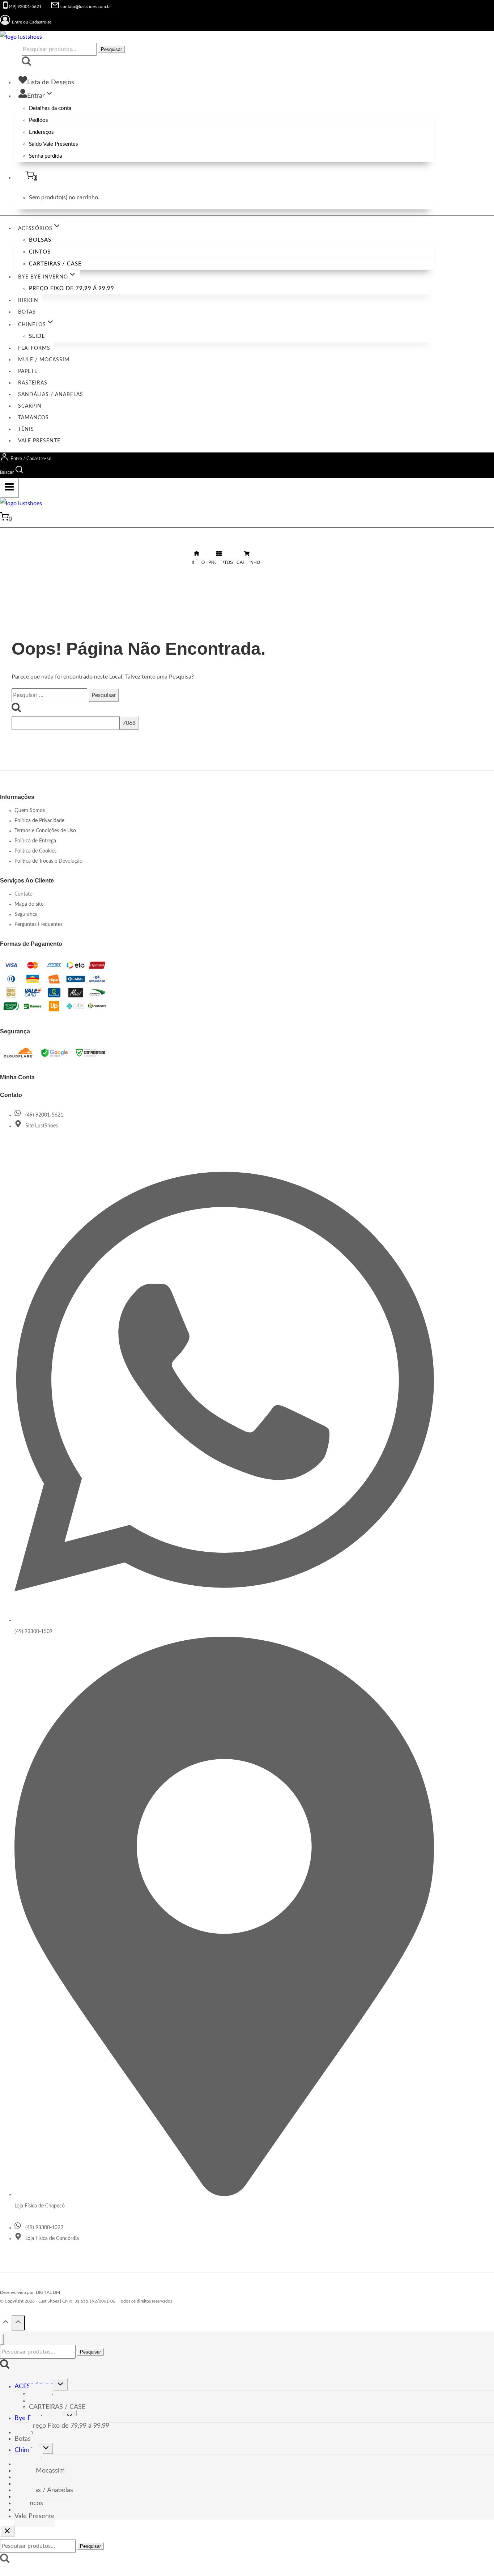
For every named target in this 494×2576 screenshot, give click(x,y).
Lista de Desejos (51, 82)
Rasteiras (33, 383)
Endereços (41, 132)
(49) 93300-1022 (44, 2228)
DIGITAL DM (48, 2292)
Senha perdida (45, 156)
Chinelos (27, 2450)
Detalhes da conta (50, 108)
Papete (28, 371)
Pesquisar (111, 49)
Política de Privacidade (39, 821)
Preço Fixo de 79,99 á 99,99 (72, 288)
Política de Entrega (35, 841)
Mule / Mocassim (44, 360)
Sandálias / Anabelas (51, 395)
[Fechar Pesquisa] (7, 2531)
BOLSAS (40, 240)
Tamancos (33, 418)
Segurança (26, 914)
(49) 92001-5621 (44, 1115)
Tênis (26, 429)
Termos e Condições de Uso (45, 831)
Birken (28, 301)
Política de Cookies (35, 851)
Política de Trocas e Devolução (48, 861)
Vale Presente (39, 441)
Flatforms (34, 348)
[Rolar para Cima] (6, 2324)
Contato (24, 894)
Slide (37, 336)
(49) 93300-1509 (33, 1632)
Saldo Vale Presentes (54, 144)
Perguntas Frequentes (39, 924)
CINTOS (40, 252)
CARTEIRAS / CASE (55, 264)
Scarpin (30, 406)
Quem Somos (30, 811)
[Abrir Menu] (9, 488)
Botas (27, 312)
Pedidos (39, 120)
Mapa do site (29, 904)
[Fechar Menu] (2, 2339)
